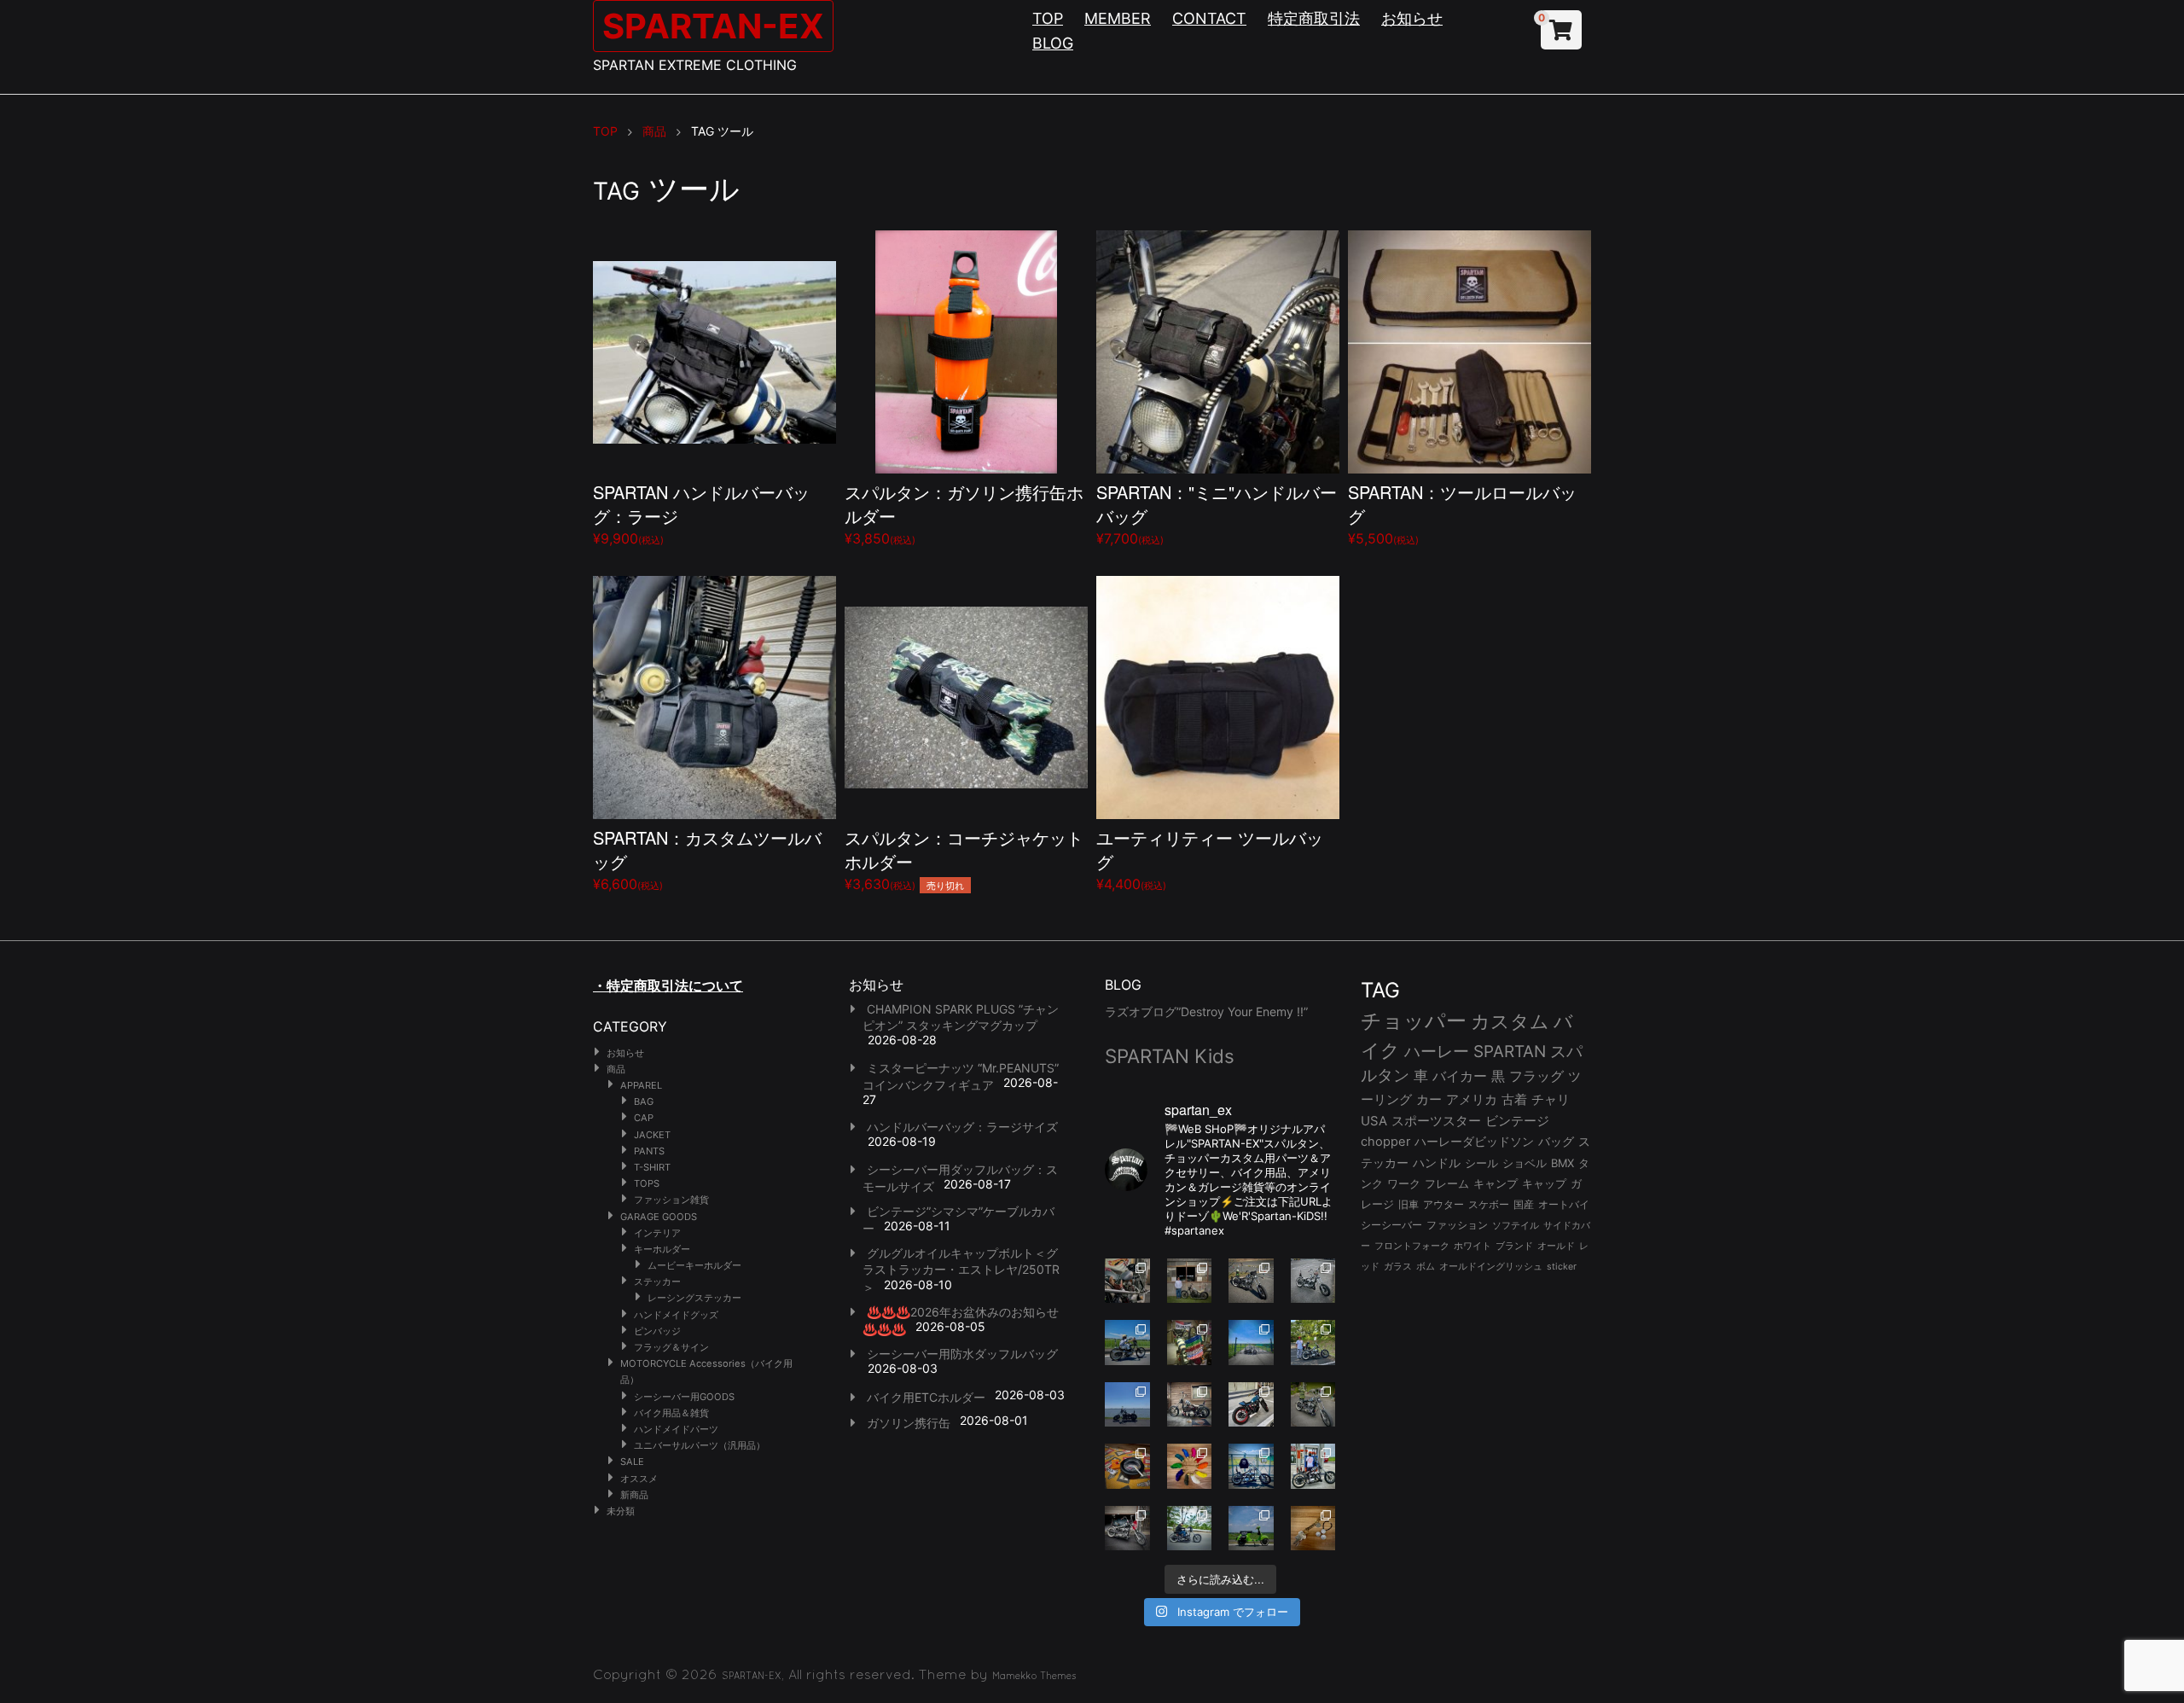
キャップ (1544, 1184)
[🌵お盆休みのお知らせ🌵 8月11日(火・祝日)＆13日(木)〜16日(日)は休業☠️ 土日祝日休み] (1127, 1405)
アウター (1443, 1204)
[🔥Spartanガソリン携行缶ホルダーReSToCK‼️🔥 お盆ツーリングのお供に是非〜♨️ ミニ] (1251, 1405)
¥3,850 (964, 513)
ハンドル (1437, 1163)
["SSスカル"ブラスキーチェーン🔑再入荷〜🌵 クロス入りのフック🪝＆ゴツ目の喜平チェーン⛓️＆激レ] (1313, 1529)
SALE (632, 1462)
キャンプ (1496, 1184)
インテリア (657, 1233)
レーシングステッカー (694, 1298)
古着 (1514, 1099)
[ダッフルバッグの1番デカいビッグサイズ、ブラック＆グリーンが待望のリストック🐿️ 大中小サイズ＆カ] (1313, 1405)
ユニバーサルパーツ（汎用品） (700, 1445)
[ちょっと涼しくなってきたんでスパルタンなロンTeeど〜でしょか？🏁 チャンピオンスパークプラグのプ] (1190, 1281)
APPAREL (641, 1085)
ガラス (1398, 1266)
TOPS (647, 1183)
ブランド (1514, 1246)
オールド (1556, 1246)
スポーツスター (1436, 1121)
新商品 (634, 1495)
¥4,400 (1210, 859)
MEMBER (1118, 18)
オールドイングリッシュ (1491, 1266)
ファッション (1457, 1225)
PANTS (649, 1151)
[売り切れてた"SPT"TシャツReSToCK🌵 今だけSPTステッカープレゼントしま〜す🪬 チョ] (1313, 1466)
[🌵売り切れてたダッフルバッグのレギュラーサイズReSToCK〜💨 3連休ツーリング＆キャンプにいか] (1190, 1529)
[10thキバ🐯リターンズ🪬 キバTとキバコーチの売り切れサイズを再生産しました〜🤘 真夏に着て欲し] (1251, 1466)
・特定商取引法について (668, 985)
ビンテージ (1517, 1121)
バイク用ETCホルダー (926, 1397)
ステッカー (657, 1282)
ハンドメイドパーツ (676, 1429)
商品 (616, 1069)
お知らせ (1412, 18)
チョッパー (1414, 1021)
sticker (1562, 1267)
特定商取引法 (1314, 18)
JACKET (652, 1135)
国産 (1524, 1204)
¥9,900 (701, 513)
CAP (644, 1118)
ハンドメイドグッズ (676, 1315)
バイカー (1460, 1076)
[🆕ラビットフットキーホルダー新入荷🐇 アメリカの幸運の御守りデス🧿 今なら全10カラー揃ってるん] (1190, 1466)
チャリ (1551, 1100)
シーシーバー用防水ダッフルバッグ (962, 1354)
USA (1374, 1121)
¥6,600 (707, 859)
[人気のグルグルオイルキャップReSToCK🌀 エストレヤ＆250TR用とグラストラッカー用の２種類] (1127, 1281)
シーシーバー (1391, 1225)
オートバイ (1564, 1204)
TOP (1048, 18)
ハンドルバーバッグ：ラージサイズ (962, 1127)
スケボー (1489, 1204)
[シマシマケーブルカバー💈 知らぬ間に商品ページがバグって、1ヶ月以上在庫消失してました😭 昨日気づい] (1190, 1343)
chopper (1385, 1142)
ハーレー (1437, 1051)
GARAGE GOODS (659, 1217)
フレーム (1447, 1184)
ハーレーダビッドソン (1474, 1142)
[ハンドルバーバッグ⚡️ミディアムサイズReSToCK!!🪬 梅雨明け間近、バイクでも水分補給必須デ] (1127, 1529)
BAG (644, 1101)
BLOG (1053, 43)
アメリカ (1472, 1099)
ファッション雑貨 (671, 1200)
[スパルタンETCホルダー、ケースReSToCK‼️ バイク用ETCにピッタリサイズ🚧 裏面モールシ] (1190, 1405)
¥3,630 (964, 859)
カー (1429, 1099)
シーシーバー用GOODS (684, 1397)
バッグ (1556, 1142)
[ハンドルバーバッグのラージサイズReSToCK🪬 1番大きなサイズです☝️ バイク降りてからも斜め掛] (1251, 1281)
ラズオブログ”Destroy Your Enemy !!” (1206, 1011)
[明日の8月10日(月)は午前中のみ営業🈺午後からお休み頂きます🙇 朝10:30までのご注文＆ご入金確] (1251, 1343)
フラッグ (1536, 1076)
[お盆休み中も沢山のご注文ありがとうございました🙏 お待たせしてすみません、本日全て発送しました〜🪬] (1313, 1281)
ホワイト (1472, 1246)
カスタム (1510, 1021)
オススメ (639, 1479)
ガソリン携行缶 (909, 1423)
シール (1481, 1163)
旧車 (1409, 1204)
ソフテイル (1516, 1225)
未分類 (621, 1511)
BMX (1562, 1163)
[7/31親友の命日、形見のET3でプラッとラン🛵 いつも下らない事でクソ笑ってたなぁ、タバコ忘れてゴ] (1313, 1343)
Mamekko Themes (1034, 1676)
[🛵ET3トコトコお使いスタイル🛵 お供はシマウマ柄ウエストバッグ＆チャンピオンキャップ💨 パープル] (1251, 1529)
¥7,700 (1217, 513)
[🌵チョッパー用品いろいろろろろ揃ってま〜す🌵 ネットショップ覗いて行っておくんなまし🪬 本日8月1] (1127, 1343)
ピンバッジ (657, 1331)
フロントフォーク (1412, 1246)
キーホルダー (662, 1249)
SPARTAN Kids (1170, 1056)
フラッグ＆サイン (671, 1347)
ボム (1426, 1266)
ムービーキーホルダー (694, 1265)
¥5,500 (1462, 513)
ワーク (1404, 1184)
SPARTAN (1510, 1052)
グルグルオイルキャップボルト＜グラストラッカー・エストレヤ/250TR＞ (961, 1270)
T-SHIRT (652, 1167)
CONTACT (1209, 18)
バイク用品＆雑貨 (671, 1413)
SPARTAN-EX (713, 26)
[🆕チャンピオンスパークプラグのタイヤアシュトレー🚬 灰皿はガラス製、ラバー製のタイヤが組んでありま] (1127, 1466)
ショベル (1525, 1163)
